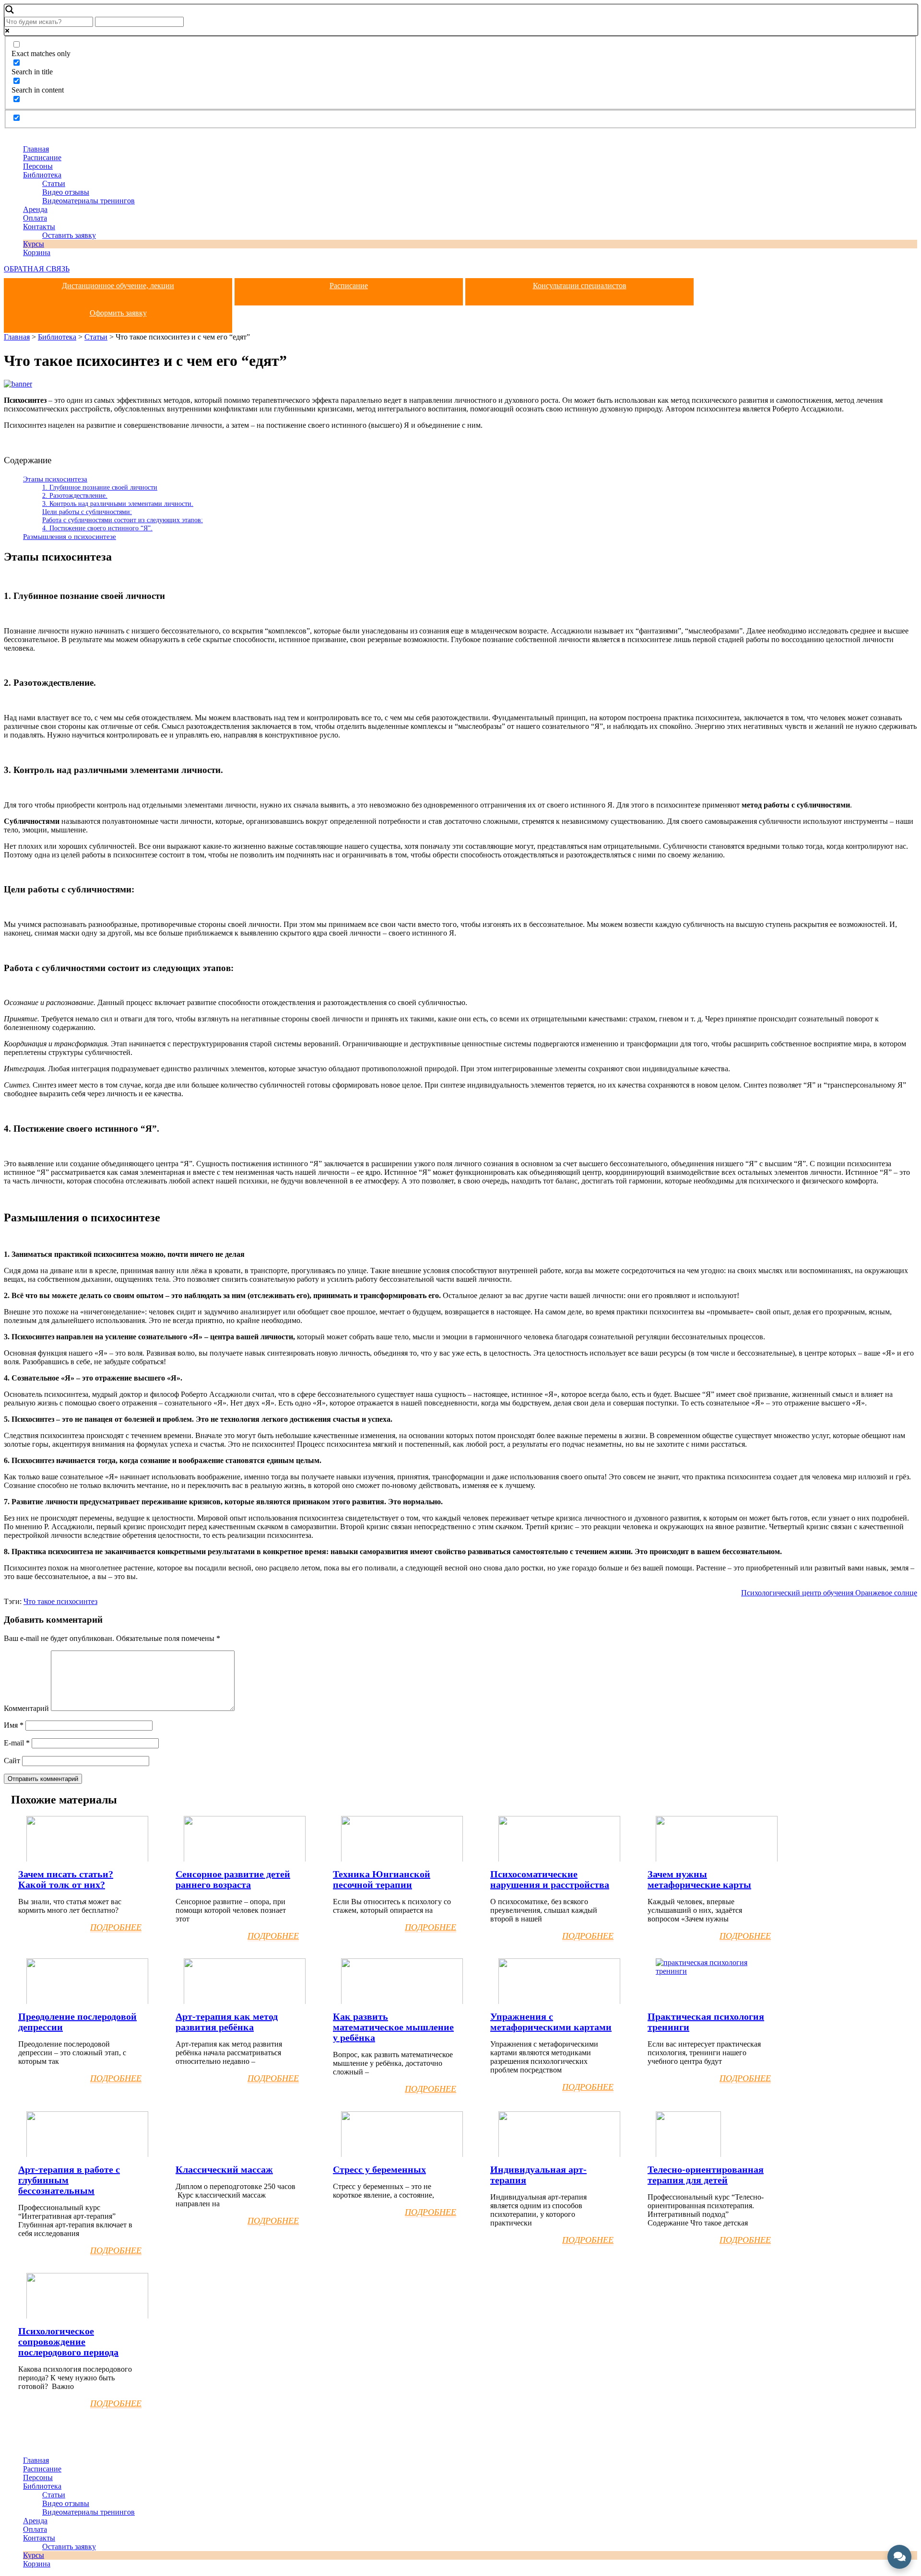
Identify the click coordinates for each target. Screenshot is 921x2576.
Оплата (35, 218)
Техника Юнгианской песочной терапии (382, 1879)
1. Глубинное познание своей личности (100, 487)
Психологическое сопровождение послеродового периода (68, 2342)
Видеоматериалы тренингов (89, 201)
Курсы (34, 244)
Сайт (12, 1761)
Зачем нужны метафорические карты (699, 1879)
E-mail (17, 1743)
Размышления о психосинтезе (70, 536)
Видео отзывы (66, 192)
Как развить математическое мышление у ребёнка (393, 2027)
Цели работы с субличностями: (87, 512)
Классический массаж (224, 2169)
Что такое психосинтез (60, 1601)
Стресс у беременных (379, 2169)
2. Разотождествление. (75, 495)
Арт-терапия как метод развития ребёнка (227, 2022)
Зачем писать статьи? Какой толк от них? (66, 1879)
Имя (14, 1725)
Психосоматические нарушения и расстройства (550, 1879)
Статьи (54, 183)
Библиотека (42, 175)
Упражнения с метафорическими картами (551, 2022)
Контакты (39, 227)
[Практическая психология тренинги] (717, 1971)
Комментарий (26, 1708)
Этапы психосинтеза (55, 479)
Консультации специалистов (580, 286)
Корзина (37, 252)
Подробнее (116, 1927)
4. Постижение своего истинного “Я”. (97, 528)
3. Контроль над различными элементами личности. (118, 503)
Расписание (42, 158)
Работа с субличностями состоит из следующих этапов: (123, 520)
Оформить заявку (118, 313)
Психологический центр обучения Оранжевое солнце (829, 1593)
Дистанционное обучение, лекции (118, 286)
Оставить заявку (69, 235)
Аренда (35, 209)
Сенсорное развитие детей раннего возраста (233, 1879)
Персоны (38, 166)
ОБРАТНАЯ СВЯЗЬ (37, 269)
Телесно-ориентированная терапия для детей (706, 2175)
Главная (36, 149)
